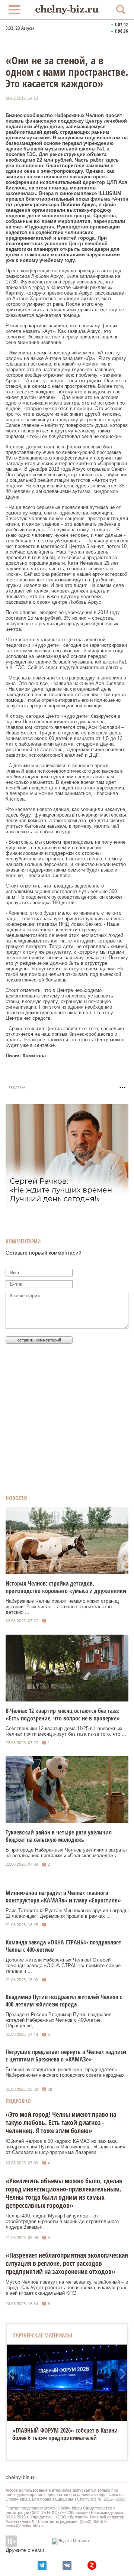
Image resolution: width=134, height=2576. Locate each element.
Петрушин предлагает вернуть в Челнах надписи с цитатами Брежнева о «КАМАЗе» (66, 2056)
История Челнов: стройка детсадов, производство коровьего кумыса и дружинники (66, 1587)
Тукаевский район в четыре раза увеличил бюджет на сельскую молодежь (59, 1836)
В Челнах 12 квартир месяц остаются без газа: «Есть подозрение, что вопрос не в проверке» (63, 1714)
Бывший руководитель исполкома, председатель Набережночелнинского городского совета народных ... (65, 2075)
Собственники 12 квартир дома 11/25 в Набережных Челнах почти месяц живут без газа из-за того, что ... (66, 1731)
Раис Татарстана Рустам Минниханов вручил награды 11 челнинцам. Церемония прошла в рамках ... (67, 1913)
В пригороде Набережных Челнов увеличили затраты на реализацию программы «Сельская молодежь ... (66, 1853)
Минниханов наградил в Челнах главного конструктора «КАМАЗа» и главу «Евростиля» (63, 1897)
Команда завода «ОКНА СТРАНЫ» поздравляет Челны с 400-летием (63, 1946)
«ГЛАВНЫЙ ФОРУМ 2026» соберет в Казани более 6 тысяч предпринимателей (65, 2434)
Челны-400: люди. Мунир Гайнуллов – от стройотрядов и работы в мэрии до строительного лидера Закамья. (62, 2221)
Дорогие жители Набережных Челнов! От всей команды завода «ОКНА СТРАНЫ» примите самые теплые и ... (63, 1965)
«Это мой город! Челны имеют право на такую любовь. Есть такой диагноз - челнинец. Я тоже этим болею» (61, 2122)
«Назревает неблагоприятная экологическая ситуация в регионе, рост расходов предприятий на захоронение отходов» (67, 2263)
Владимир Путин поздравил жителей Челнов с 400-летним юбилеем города (64, 2001)
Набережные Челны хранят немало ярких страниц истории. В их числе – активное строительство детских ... (62, 1607)
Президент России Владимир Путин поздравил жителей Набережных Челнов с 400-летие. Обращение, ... (59, 2020)
